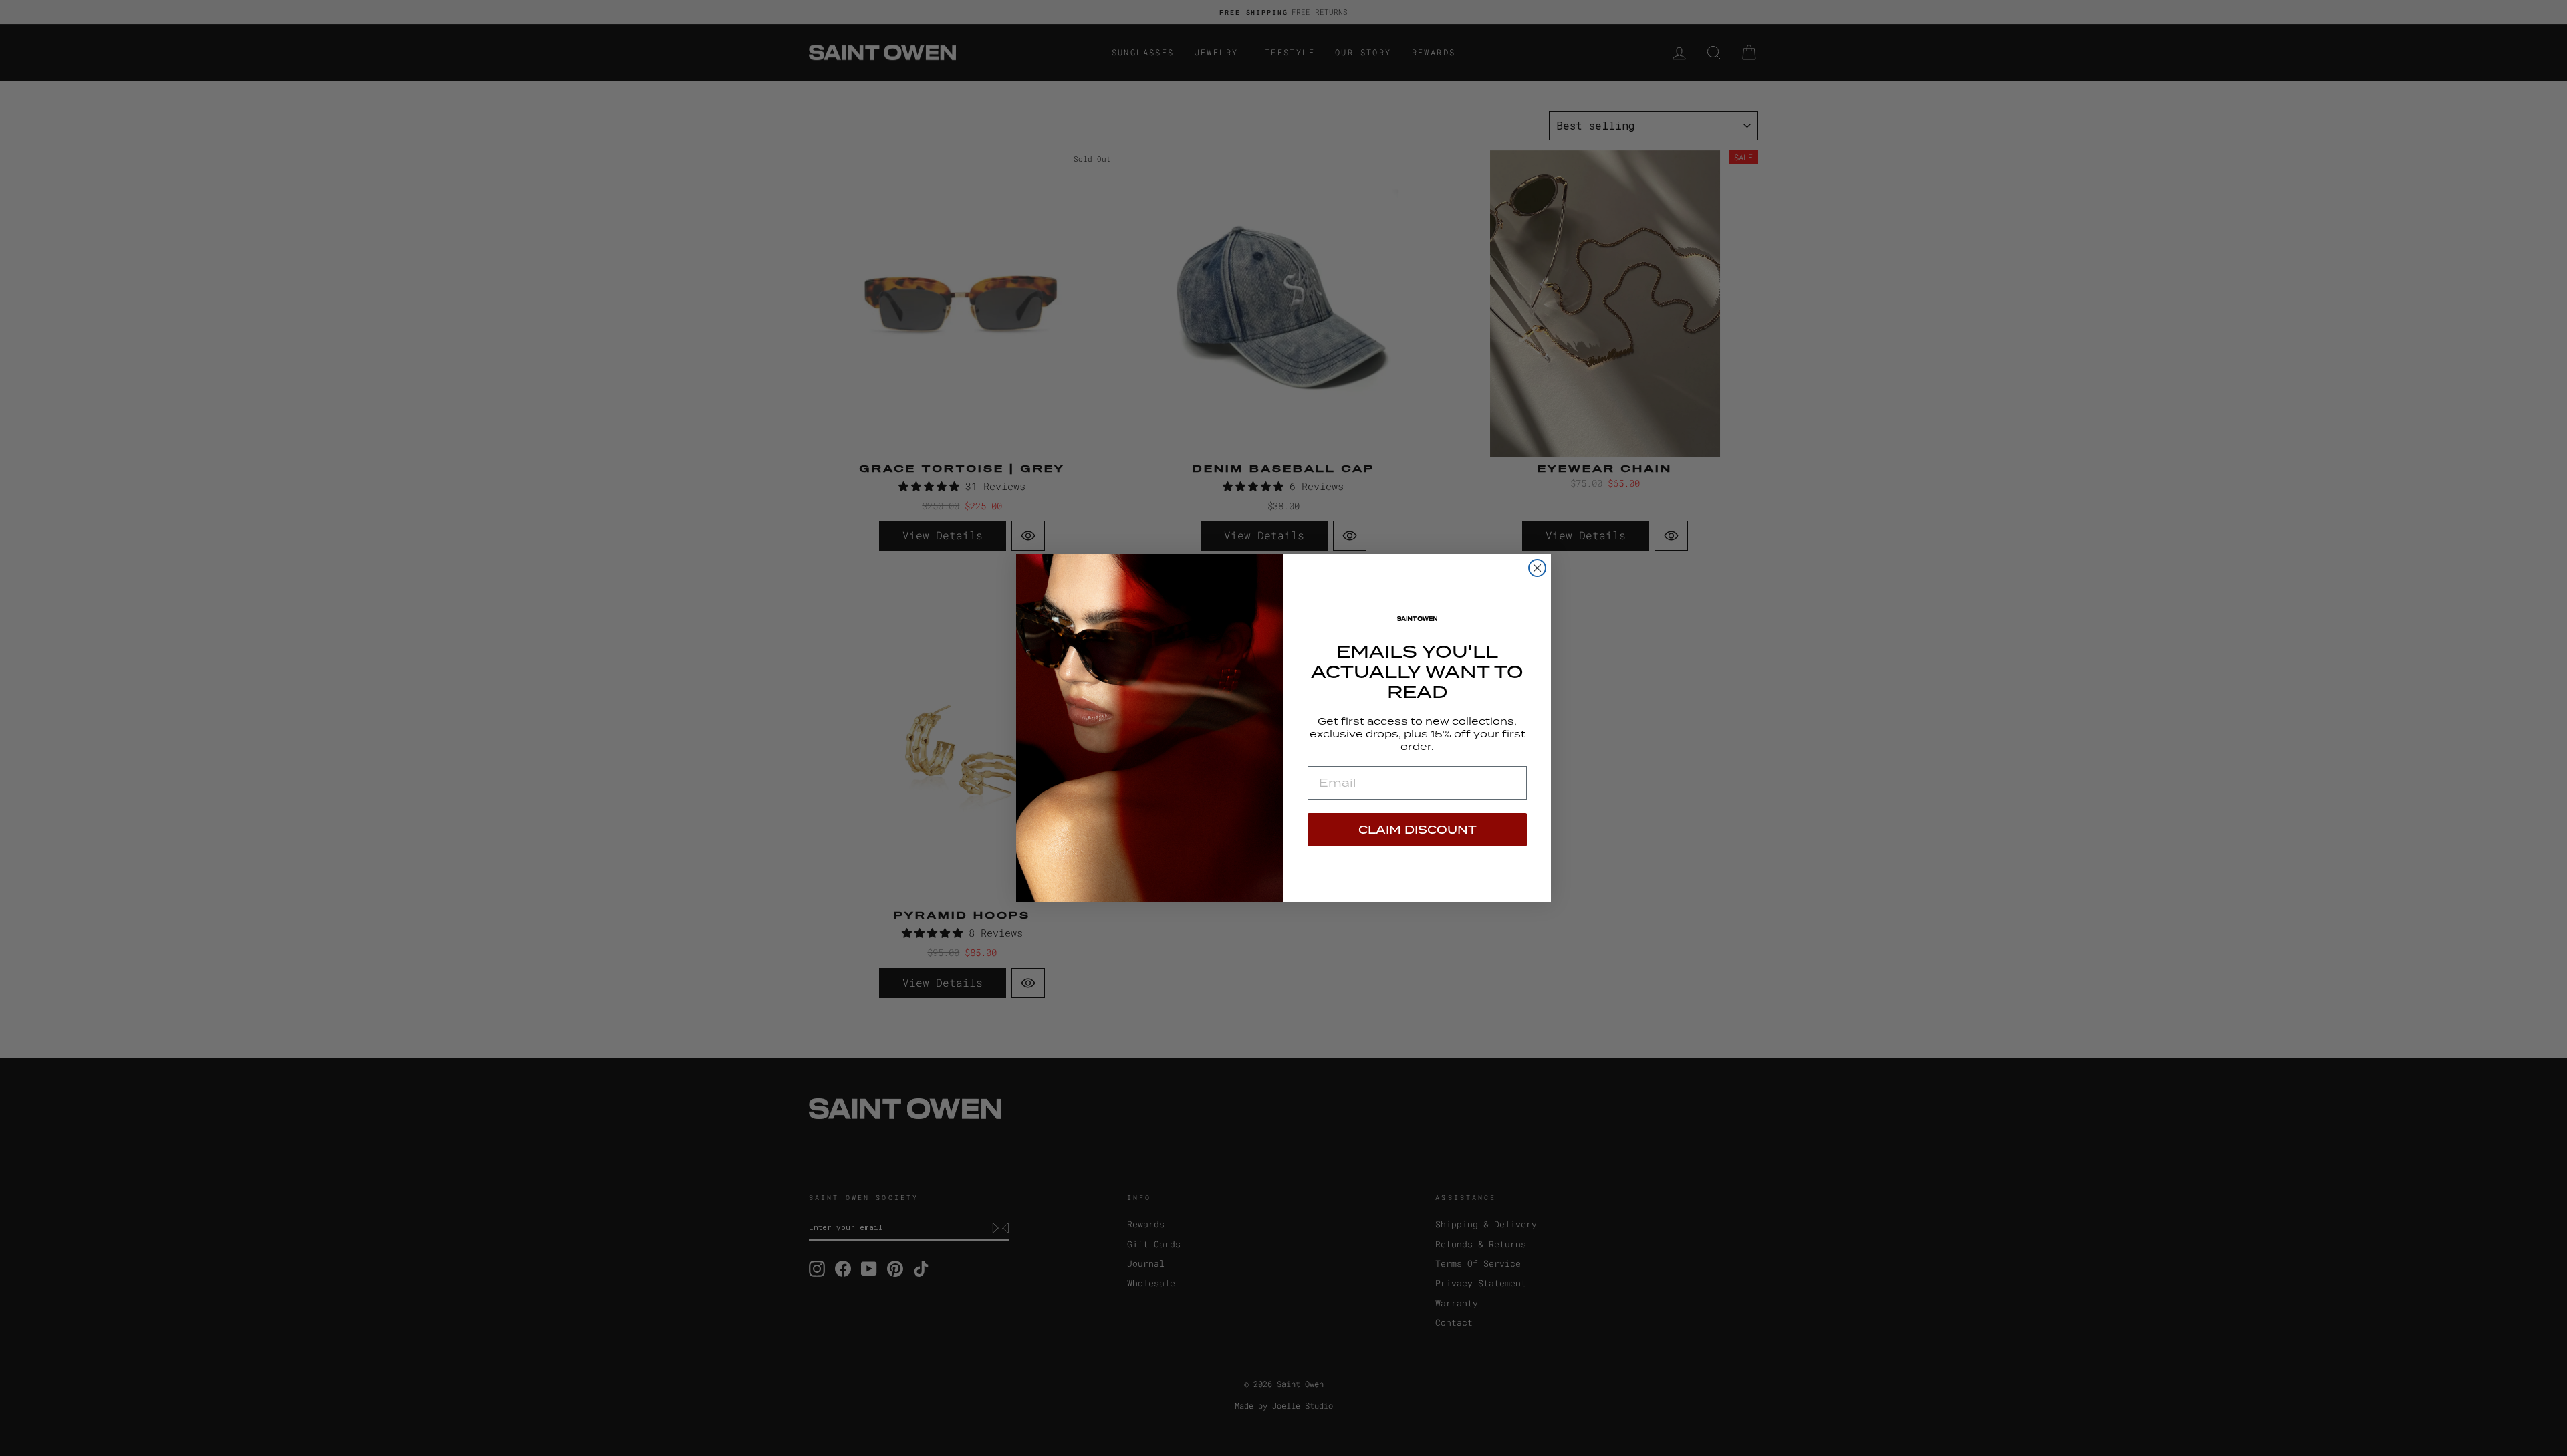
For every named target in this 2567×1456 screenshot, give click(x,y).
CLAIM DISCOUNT (1418, 830)
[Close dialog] (1537, 568)
